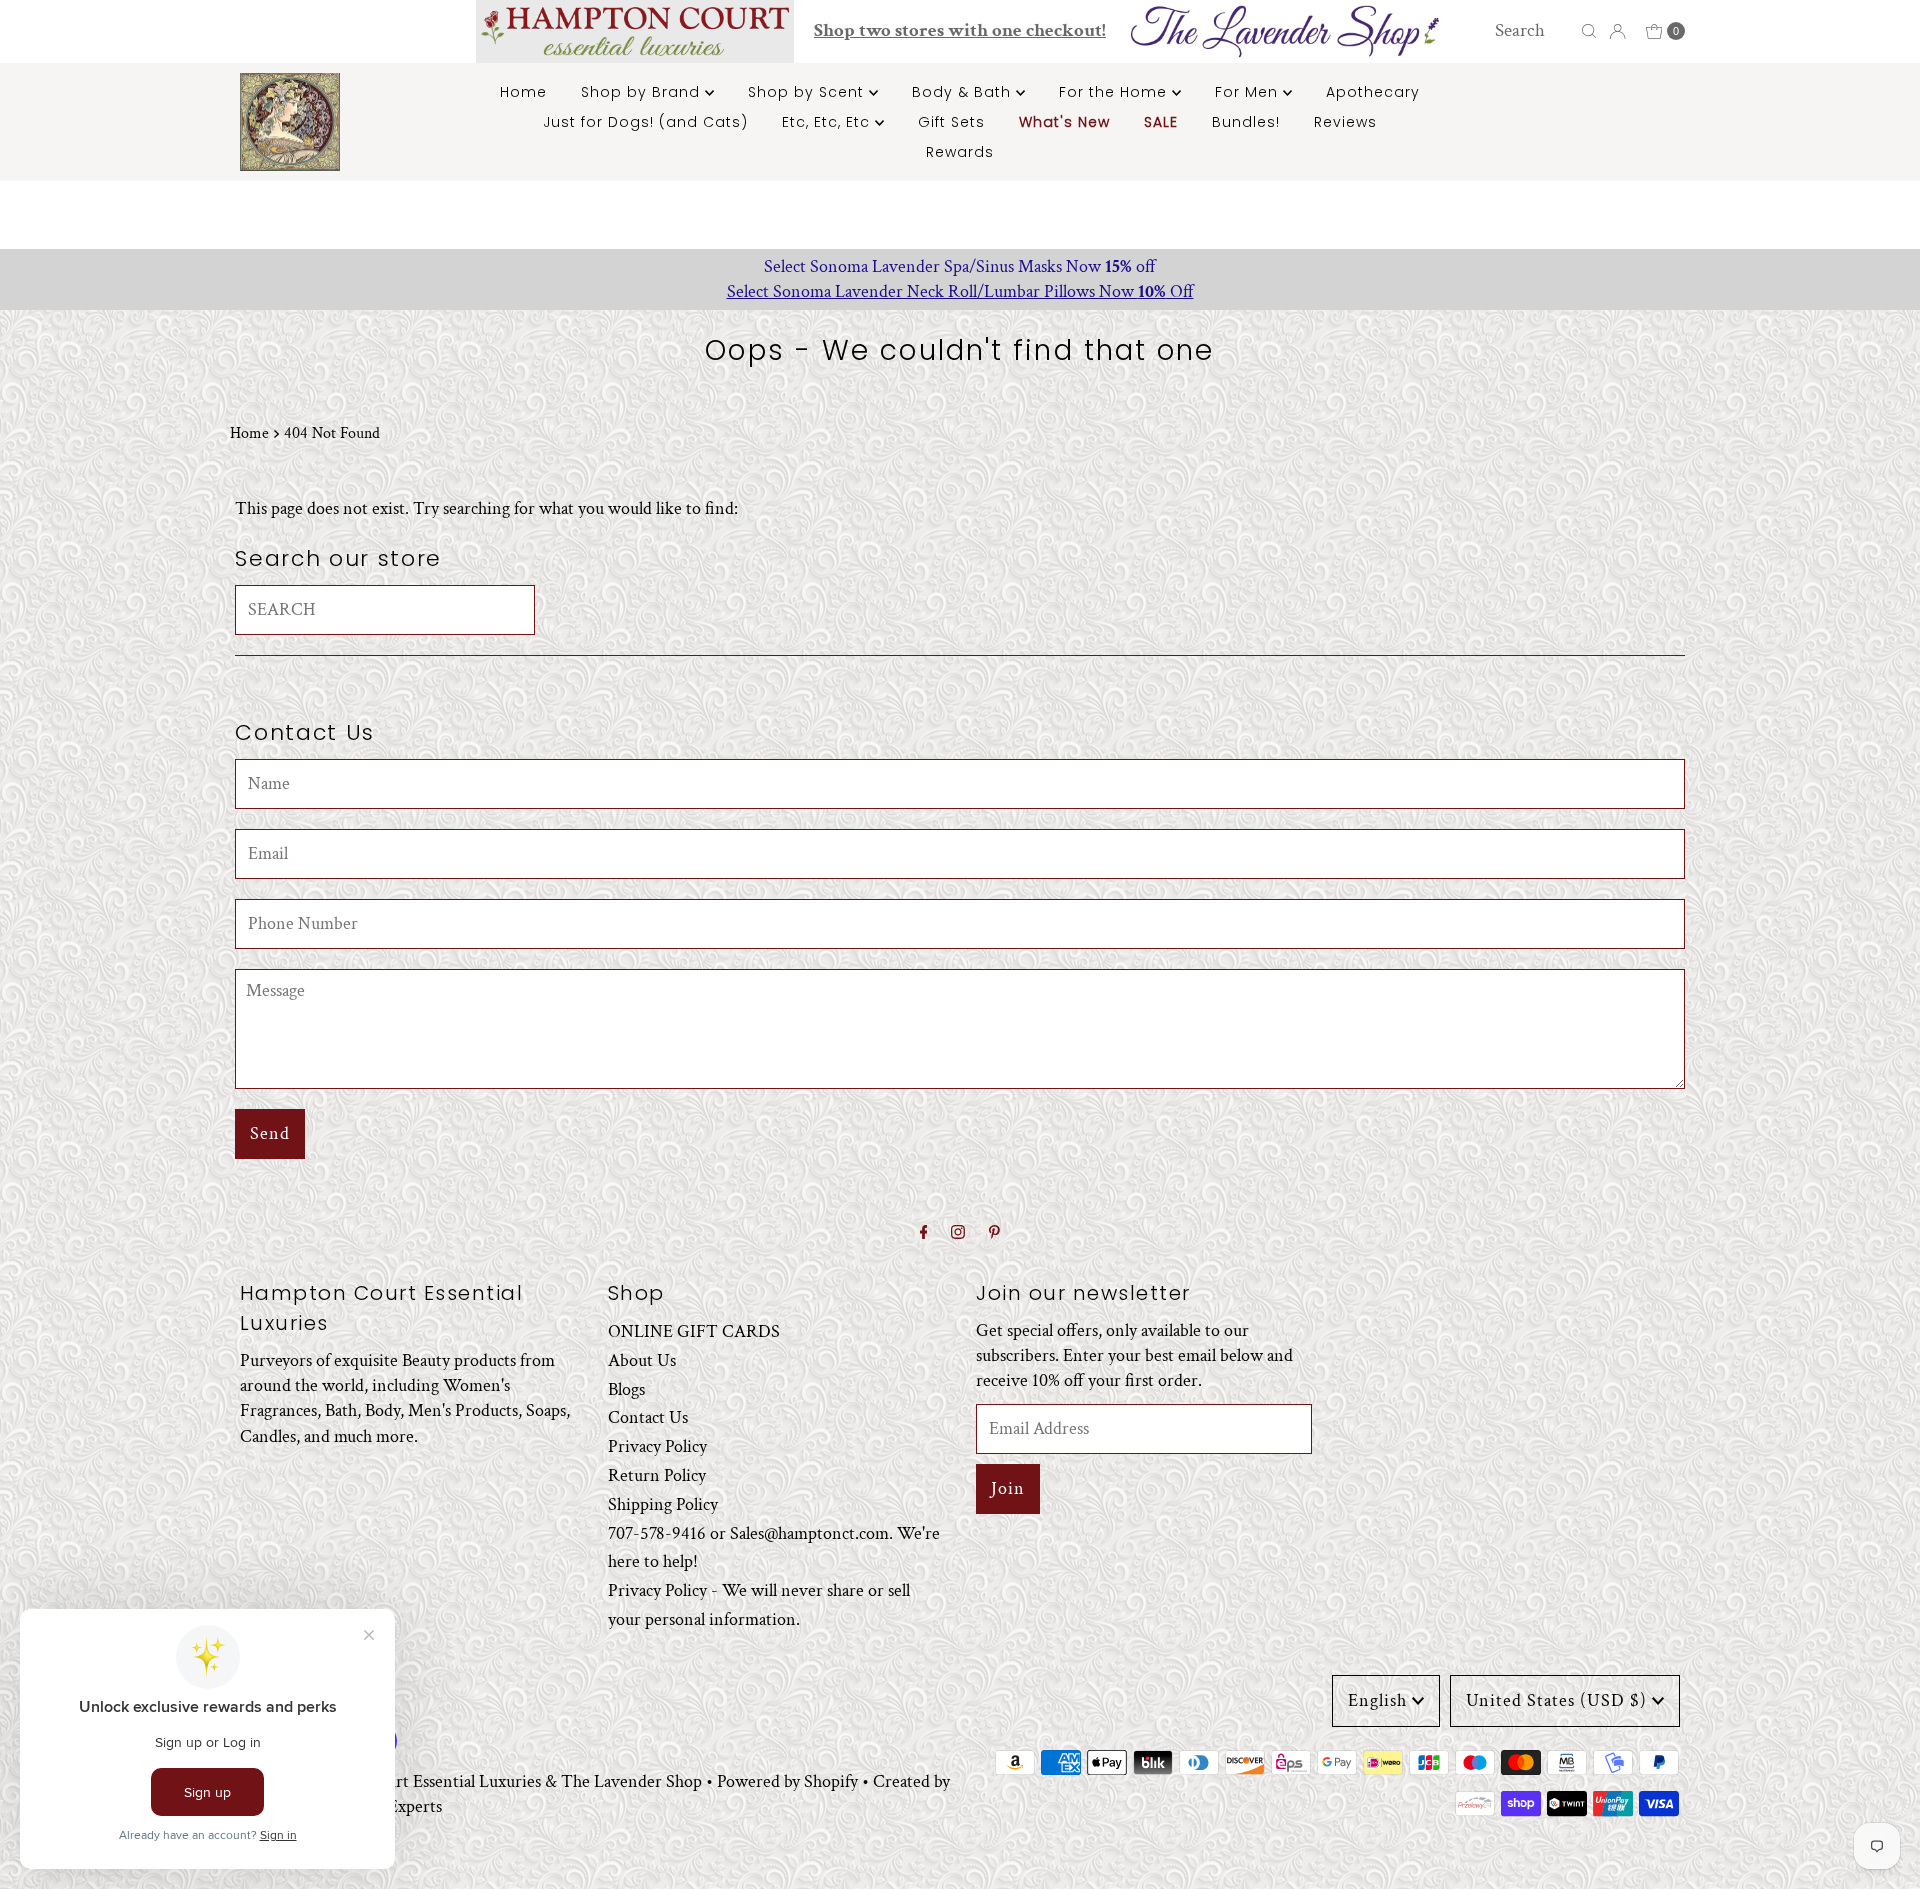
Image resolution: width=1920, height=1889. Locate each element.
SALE (1161, 122)
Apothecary (1373, 92)
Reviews (1345, 122)
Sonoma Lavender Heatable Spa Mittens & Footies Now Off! (961, 266)
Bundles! (1246, 122)
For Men (1249, 92)
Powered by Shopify (787, 1781)
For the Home (1115, 92)
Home (523, 92)
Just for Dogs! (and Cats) (645, 122)
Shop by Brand (643, 92)
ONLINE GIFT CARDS (694, 1331)
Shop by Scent (808, 92)
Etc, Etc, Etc (828, 122)
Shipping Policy (663, 1504)
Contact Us (648, 1418)
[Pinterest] (994, 1233)
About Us (642, 1360)
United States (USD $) (1556, 1700)
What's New (1064, 122)
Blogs (626, 1389)
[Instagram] (958, 1233)
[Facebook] (924, 1233)
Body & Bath (964, 92)
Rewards (960, 152)
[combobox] (1532, 31)
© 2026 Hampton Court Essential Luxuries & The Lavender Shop (471, 1781)
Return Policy (657, 1475)
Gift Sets (951, 122)
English (1377, 1700)
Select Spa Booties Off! (961, 291)
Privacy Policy (657, 1447)
